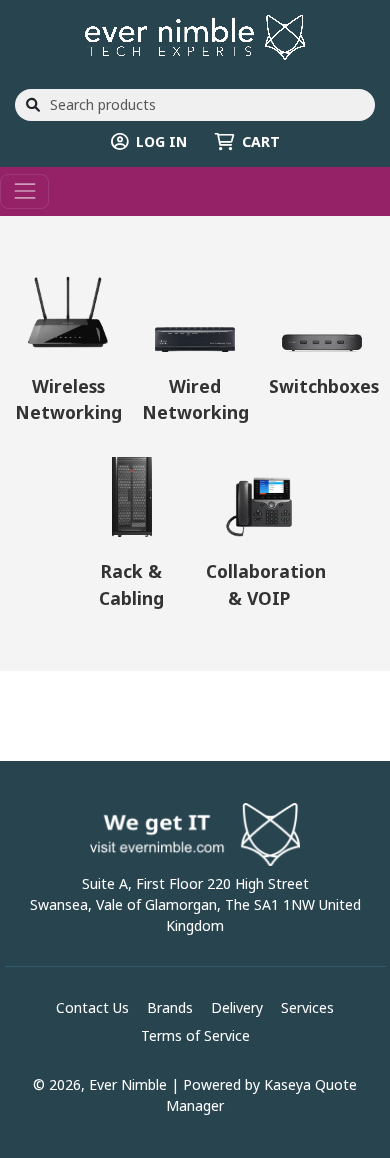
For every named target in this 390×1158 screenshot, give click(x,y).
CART (261, 141)
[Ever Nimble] (195, 35)
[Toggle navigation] (24, 191)
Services (307, 1007)
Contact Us (92, 1007)
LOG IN (161, 141)
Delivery (237, 1007)
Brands (170, 1007)
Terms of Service (195, 1035)
